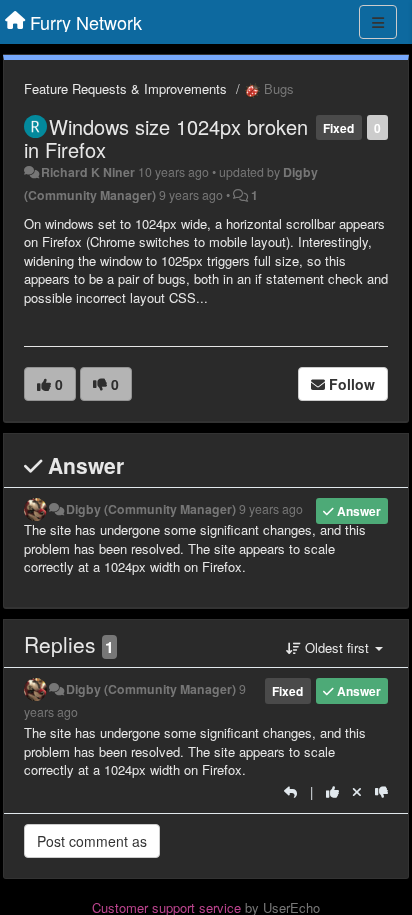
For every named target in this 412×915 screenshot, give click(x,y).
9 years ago (271, 509)
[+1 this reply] (332, 791)
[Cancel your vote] (357, 791)
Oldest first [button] (337, 647)
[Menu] (378, 22)
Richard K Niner (88, 172)
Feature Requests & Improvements (125, 88)
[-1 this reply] (381, 791)
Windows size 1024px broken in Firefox (166, 138)
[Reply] (290, 791)
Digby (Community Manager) (151, 509)
